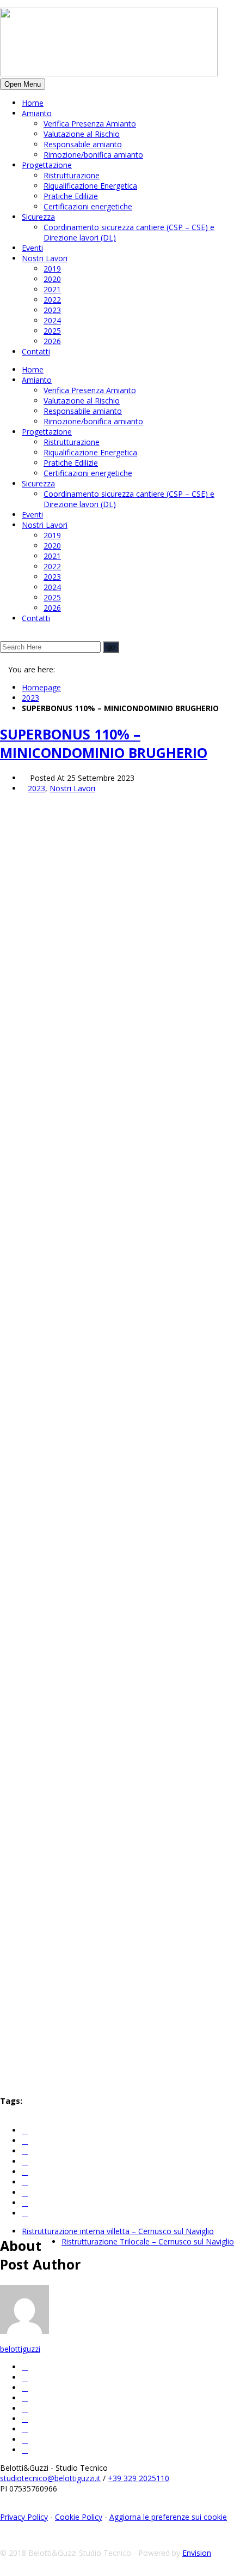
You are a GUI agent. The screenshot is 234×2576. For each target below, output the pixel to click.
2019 (52, 269)
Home (33, 103)
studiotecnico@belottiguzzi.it (50, 2478)
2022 (52, 300)
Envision (197, 2553)
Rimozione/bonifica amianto (93, 155)
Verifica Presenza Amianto (90, 124)
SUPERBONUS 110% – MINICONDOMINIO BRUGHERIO (104, 743)
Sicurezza (38, 217)
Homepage (41, 687)
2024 (52, 320)
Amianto (37, 113)
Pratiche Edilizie (71, 196)
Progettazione (47, 165)
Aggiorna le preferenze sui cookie (168, 2517)
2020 (52, 279)
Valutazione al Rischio (82, 134)
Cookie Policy (79, 2517)
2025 (52, 331)
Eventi (32, 248)
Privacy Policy (24, 2517)
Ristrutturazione (72, 175)
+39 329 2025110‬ (138, 2478)
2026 (52, 341)
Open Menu (23, 84)
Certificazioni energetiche (88, 206)
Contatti (36, 351)
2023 (52, 310)
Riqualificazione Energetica (90, 186)
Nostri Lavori (45, 258)
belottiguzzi (20, 2349)
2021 (52, 289)
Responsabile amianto (83, 144)
